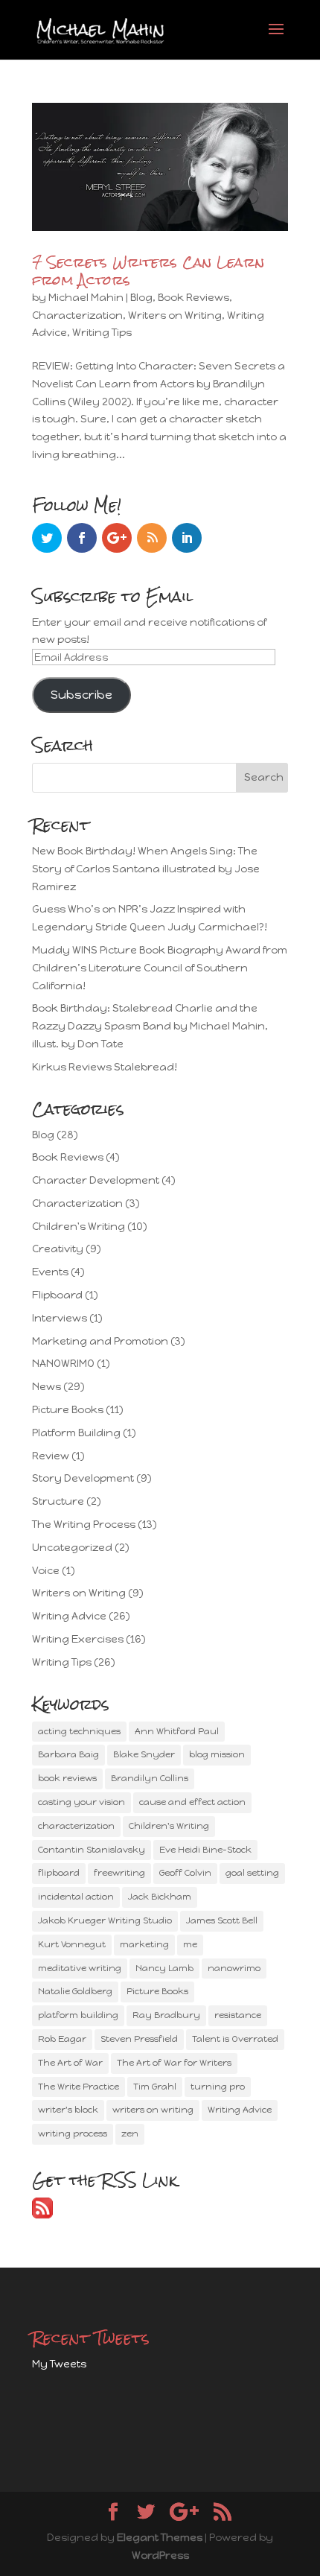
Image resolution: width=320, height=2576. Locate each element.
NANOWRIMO (63, 1364)
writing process (73, 2134)
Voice (46, 1571)
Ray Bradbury (166, 2015)
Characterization (77, 315)
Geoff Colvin (185, 1873)
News (47, 1387)
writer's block (68, 2110)
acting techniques (79, 1731)
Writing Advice (69, 1616)
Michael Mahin (86, 298)
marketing (144, 1944)
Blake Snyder (144, 1754)
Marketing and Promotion (100, 1341)
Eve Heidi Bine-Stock (205, 1850)
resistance (238, 2015)
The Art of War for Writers (174, 2063)
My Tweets (59, 2364)
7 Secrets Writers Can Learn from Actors (148, 271)
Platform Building (76, 1433)
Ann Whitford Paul (177, 1731)
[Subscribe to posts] (42, 2215)
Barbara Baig (68, 1754)
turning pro (218, 2087)
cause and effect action (192, 1802)
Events (50, 1272)
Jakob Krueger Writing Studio (105, 1920)
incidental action (76, 1897)
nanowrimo (234, 1968)
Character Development (96, 1180)
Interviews (60, 1318)
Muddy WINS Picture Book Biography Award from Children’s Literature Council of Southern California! (160, 968)
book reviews (67, 1778)
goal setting (252, 1873)
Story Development (83, 1478)
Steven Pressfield (139, 2039)
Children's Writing (79, 1227)
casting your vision (81, 1802)
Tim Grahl (155, 2087)
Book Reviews (193, 298)
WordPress (160, 2556)
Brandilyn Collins (150, 1778)
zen (130, 2134)
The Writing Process (84, 1525)
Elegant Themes (160, 2538)
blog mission (217, 1754)
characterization (76, 1826)
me (190, 1944)
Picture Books (68, 1410)
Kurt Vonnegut (72, 1944)
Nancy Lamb (164, 1968)
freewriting (119, 1873)
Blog (141, 298)
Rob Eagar (62, 2039)
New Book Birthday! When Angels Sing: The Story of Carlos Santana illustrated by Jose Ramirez (146, 869)
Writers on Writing (175, 315)
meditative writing (80, 1968)
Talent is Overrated (235, 2039)
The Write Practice (79, 2087)
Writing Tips (102, 333)
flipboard (59, 1873)
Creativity (58, 1249)
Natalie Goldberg (75, 1991)
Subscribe (81, 695)
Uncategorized (72, 1548)
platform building (78, 2015)
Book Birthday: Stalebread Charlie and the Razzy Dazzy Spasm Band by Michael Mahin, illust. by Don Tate (150, 1026)
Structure (58, 1501)
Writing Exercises (78, 1639)
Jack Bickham (160, 1897)
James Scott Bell (222, 1920)
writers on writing (153, 2110)
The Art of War (70, 2063)
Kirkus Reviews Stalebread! (105, 1067)
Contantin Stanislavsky (92, 1850)
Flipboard (57, 1295)
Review (51, 1456)
